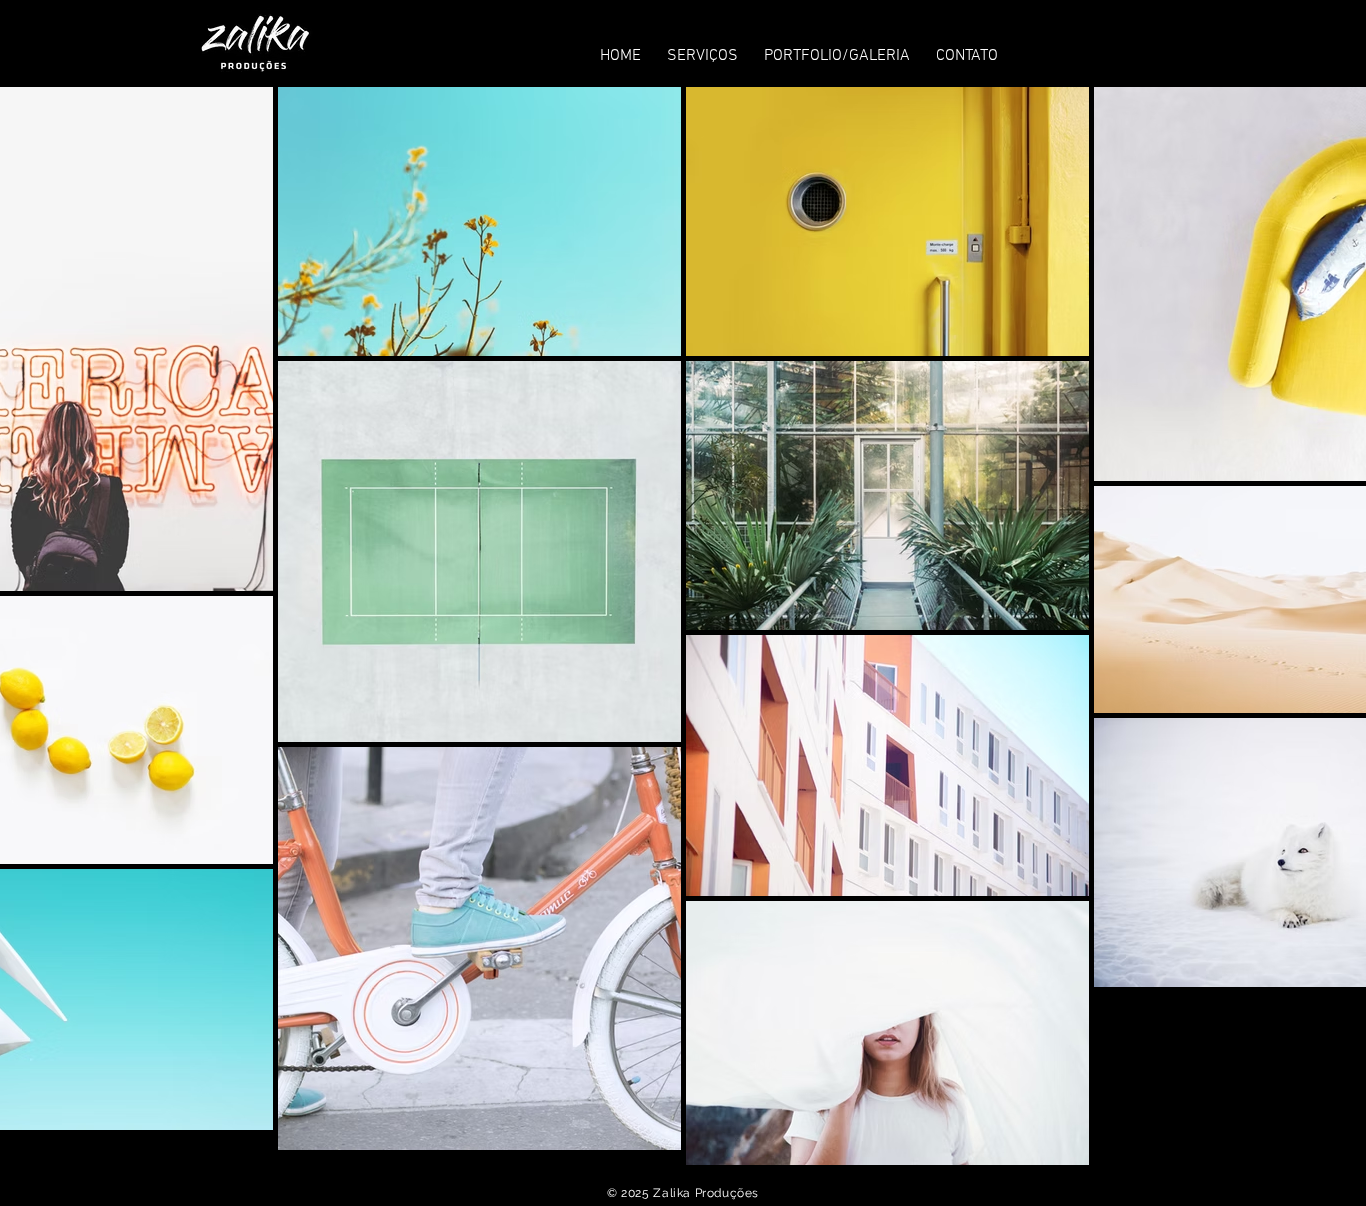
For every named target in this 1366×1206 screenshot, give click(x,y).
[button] (702, 47)
